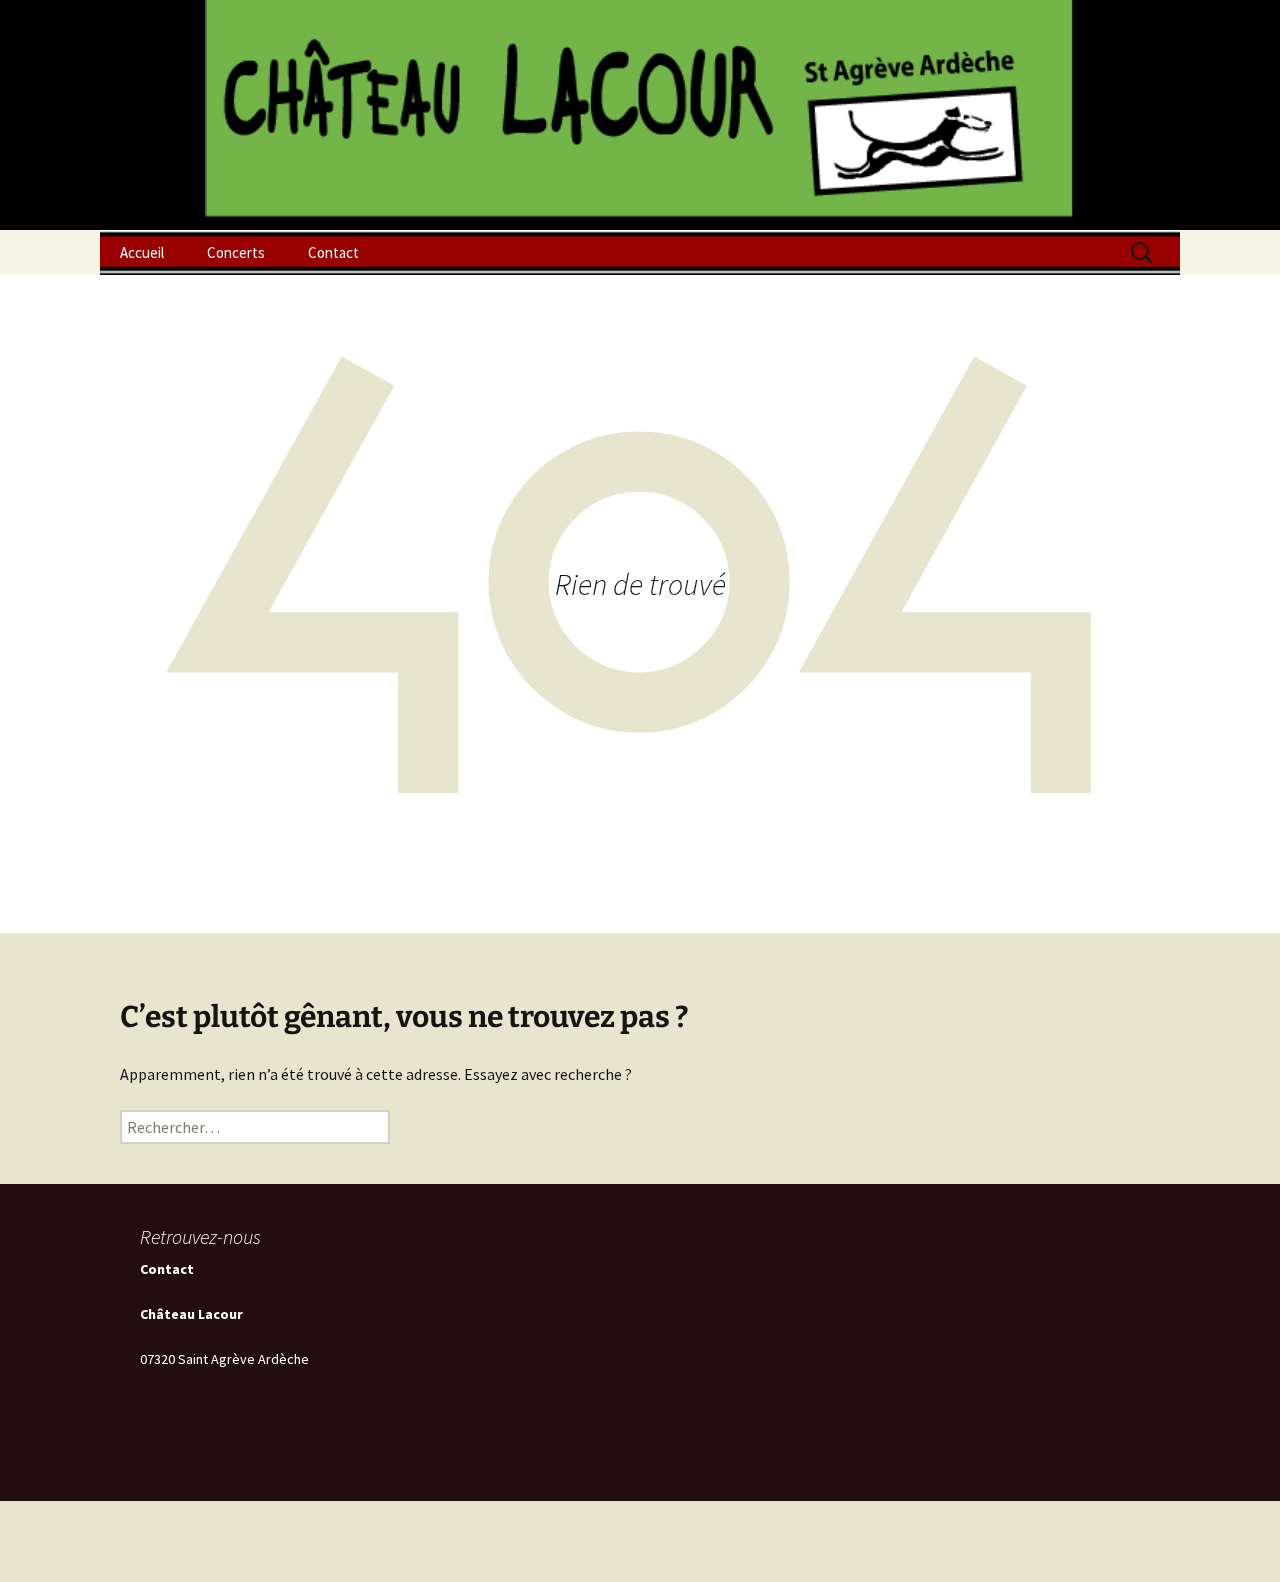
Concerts (236, 252)
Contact (333, 252)
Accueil (142, 252)
